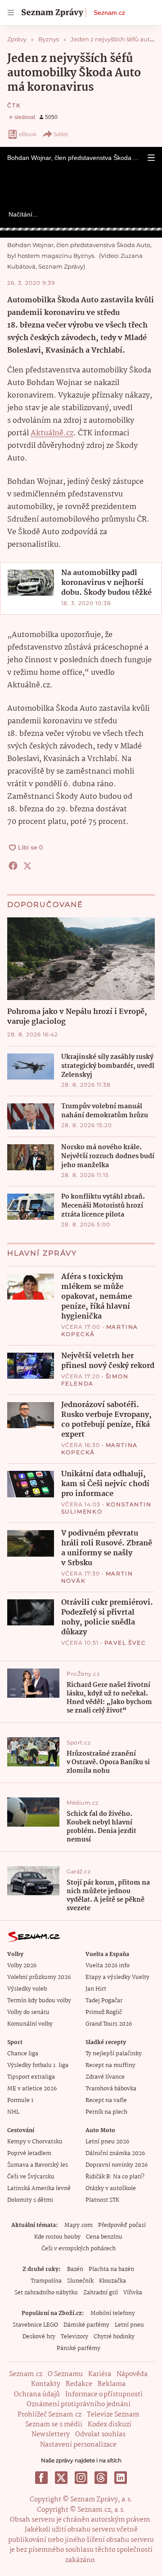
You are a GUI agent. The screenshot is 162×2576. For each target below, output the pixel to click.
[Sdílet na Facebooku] (13, 866)
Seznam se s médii (54, 2425)
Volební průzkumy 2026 (39, 1977)
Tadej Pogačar (104, 2001)
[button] (151, 158)
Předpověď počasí (122, 2225)
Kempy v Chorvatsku (35, 2142)
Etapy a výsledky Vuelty (117, 1977)
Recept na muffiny (110, 2065)
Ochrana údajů (37, 2395)
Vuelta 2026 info (108, 1966)
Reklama (112, 2384)
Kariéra (100, 2374)
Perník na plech (106, 2112)
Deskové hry (39, 2337)
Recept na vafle (106, 2100)
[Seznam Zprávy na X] (61, 2478)
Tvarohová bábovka (111, 2089)
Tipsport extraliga (31, 2077)
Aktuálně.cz (52, 433)
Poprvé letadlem (29, 2153)
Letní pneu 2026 (107, 2142)
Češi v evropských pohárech (79, 2249)
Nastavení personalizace (78, 2445)
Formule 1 (20, 2100)
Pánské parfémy (79, 2348)
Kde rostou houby (57, 2237)
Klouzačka (112, 2281)
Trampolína (46, 2281)
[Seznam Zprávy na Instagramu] (81, 2478)
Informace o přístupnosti (104, 2395)
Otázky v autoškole (111, 2189)
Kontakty (46, 2384)
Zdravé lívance (105, 2077)
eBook (28, 134)
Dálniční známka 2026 (115, 2153)
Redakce (79, 2384)
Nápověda (132, 2374)
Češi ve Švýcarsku (31, 2177)
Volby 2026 (22, 1966)
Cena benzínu (104, 2237)
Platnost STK (102, 2200)
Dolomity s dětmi (30, 2200)
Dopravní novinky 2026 (117, 2165)
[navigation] (11, 13)
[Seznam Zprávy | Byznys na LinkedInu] (121, 2478)
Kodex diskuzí (110, 2425)
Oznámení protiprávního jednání (79, 2404)
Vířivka (133, 2293)
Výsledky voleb (27, 1989)
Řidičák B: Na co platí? (115, 2177)
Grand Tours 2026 (109, 2024)
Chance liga (23, 2054)
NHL (13, 2112)
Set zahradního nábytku (46, 2293)
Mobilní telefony (113, 2313)
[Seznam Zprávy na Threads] (101, 2478)
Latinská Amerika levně (39, 2189)
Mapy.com (79, 2225)
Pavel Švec (125, 1643)
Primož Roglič (104, 2012)
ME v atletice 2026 (32, 2089)
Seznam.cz (109, 13)
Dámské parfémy (86, 2325)
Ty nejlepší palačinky (114, 2054)
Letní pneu (129, 2325)
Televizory (74, 2337)
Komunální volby (30, 2024)
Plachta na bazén (111, 2269)
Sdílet (61, 134)
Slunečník (80, 2281)
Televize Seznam (113, 2415)
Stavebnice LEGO (35, 2325)
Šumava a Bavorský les (38, 2165)
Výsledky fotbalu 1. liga (38, 2065)
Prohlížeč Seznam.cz (49, 2415)
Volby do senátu (28, 2012)
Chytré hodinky (114, 2337)
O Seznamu (65, 2374)
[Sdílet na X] (27, 866)
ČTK (14, 105)
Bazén (75, 2269)
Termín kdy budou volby (39, 2001)
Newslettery (51, 2434)
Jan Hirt (96, 1989)
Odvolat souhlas (100, 2434)
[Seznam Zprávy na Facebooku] (41, 2478)
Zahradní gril (101, 2293)
